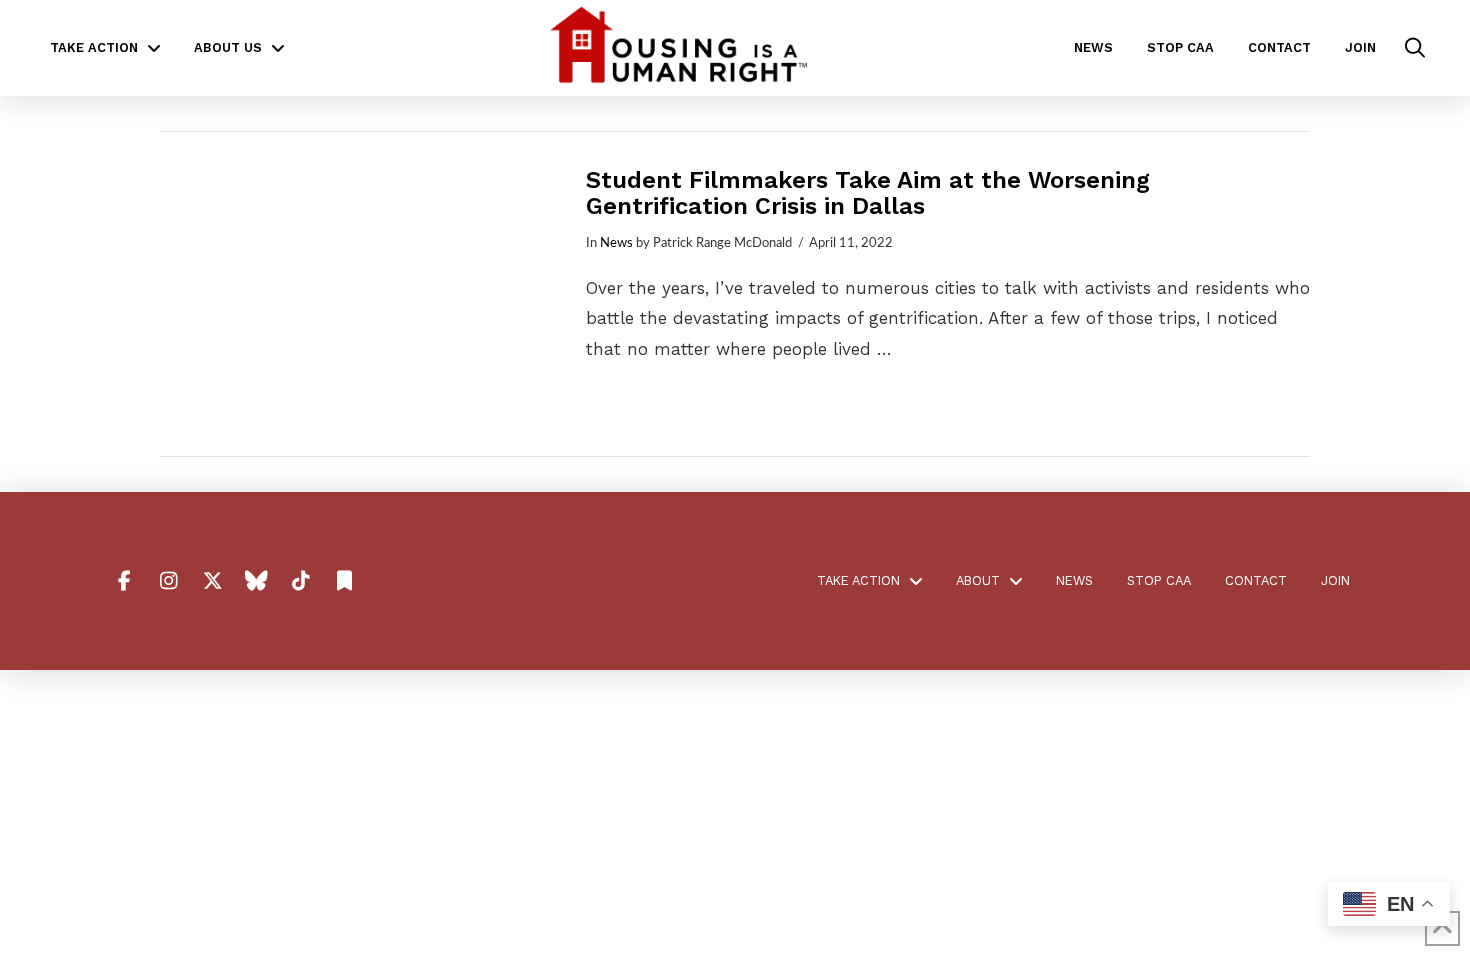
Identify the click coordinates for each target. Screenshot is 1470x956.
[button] (1415, 48)
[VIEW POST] (355, 294)
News (616, 243)
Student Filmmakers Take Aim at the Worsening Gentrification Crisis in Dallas (868, 193)
